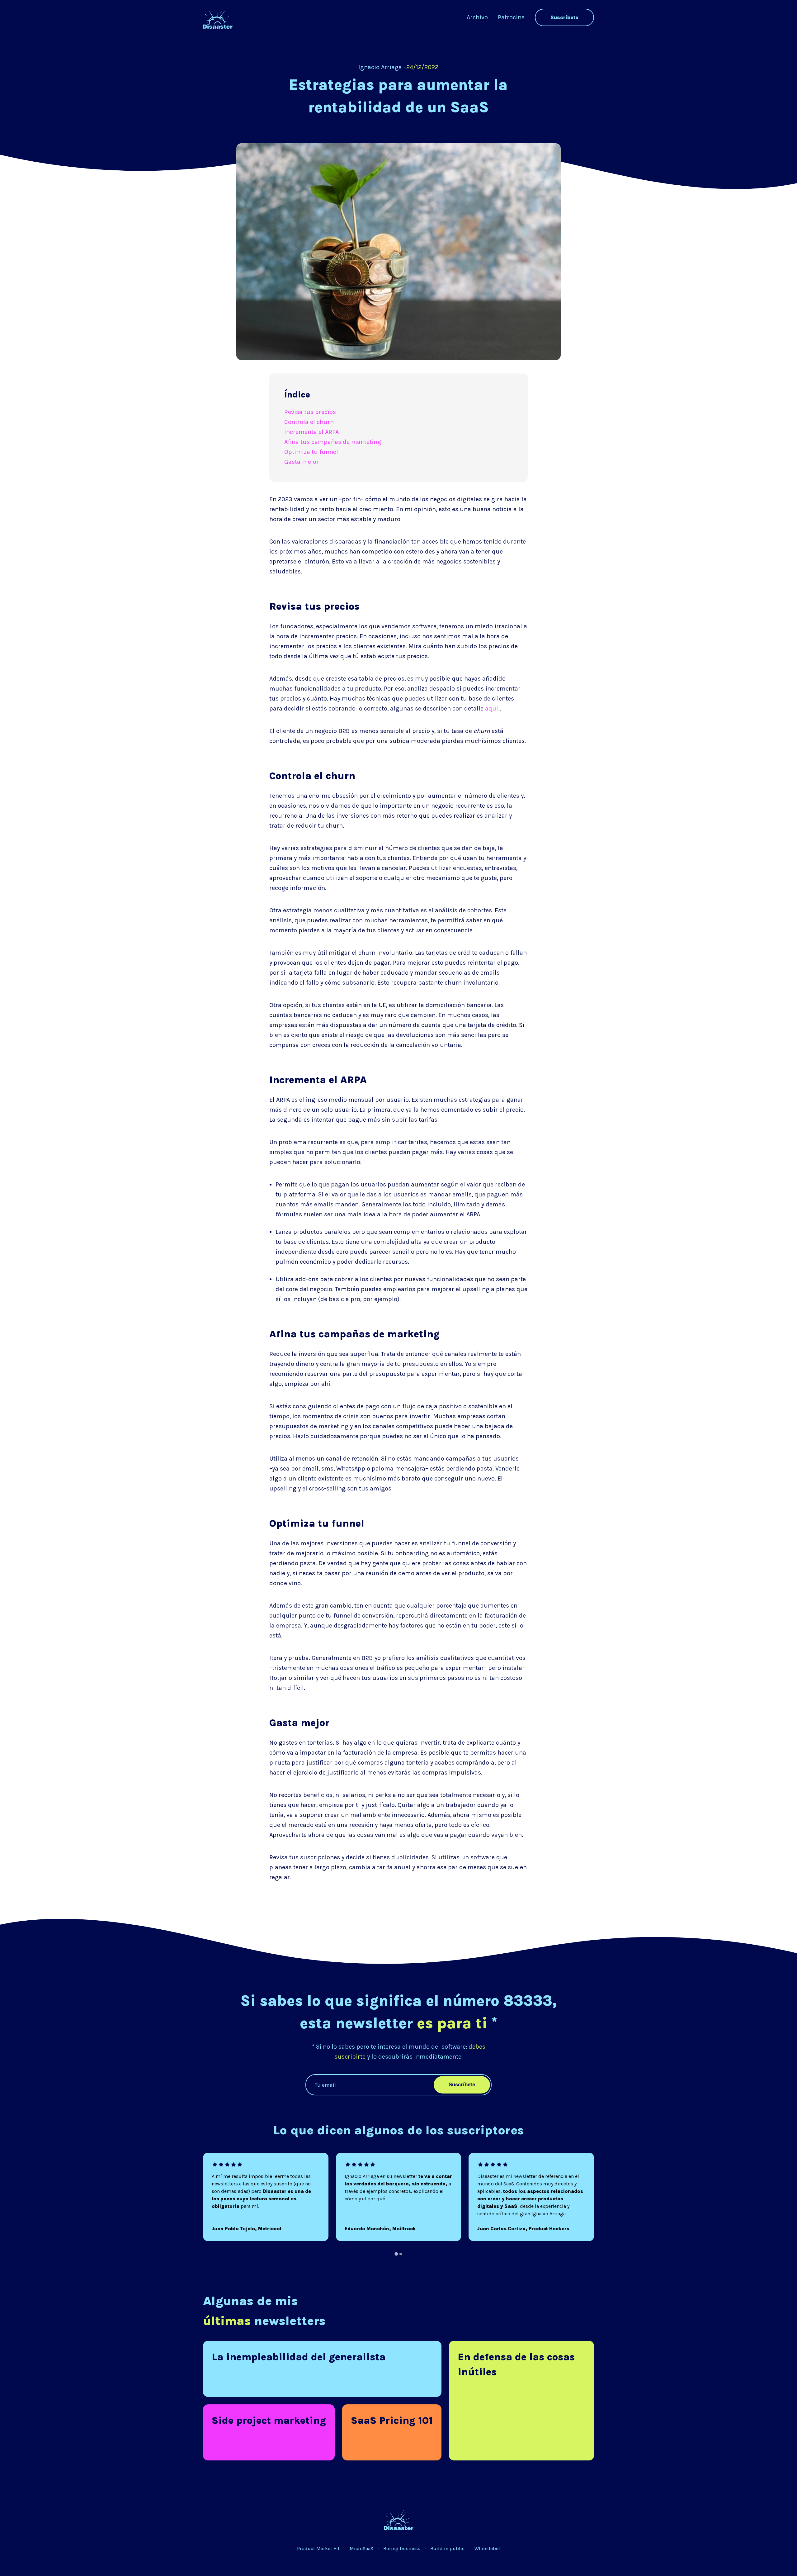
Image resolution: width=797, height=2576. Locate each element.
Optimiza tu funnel (311, 452)
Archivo (477, 17)
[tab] (396, 2254)
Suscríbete (564, 17)
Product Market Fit (318, 2548)
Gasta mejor (302, 462)
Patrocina (511, 17)
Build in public (447, 2548)
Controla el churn (309, 422)
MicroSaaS (361, 2548)
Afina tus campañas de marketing (333, 442)
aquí (492, 708)
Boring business (402, 2548)
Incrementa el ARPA (311, 432)
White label (487, 2548)
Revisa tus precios (310, 412)
